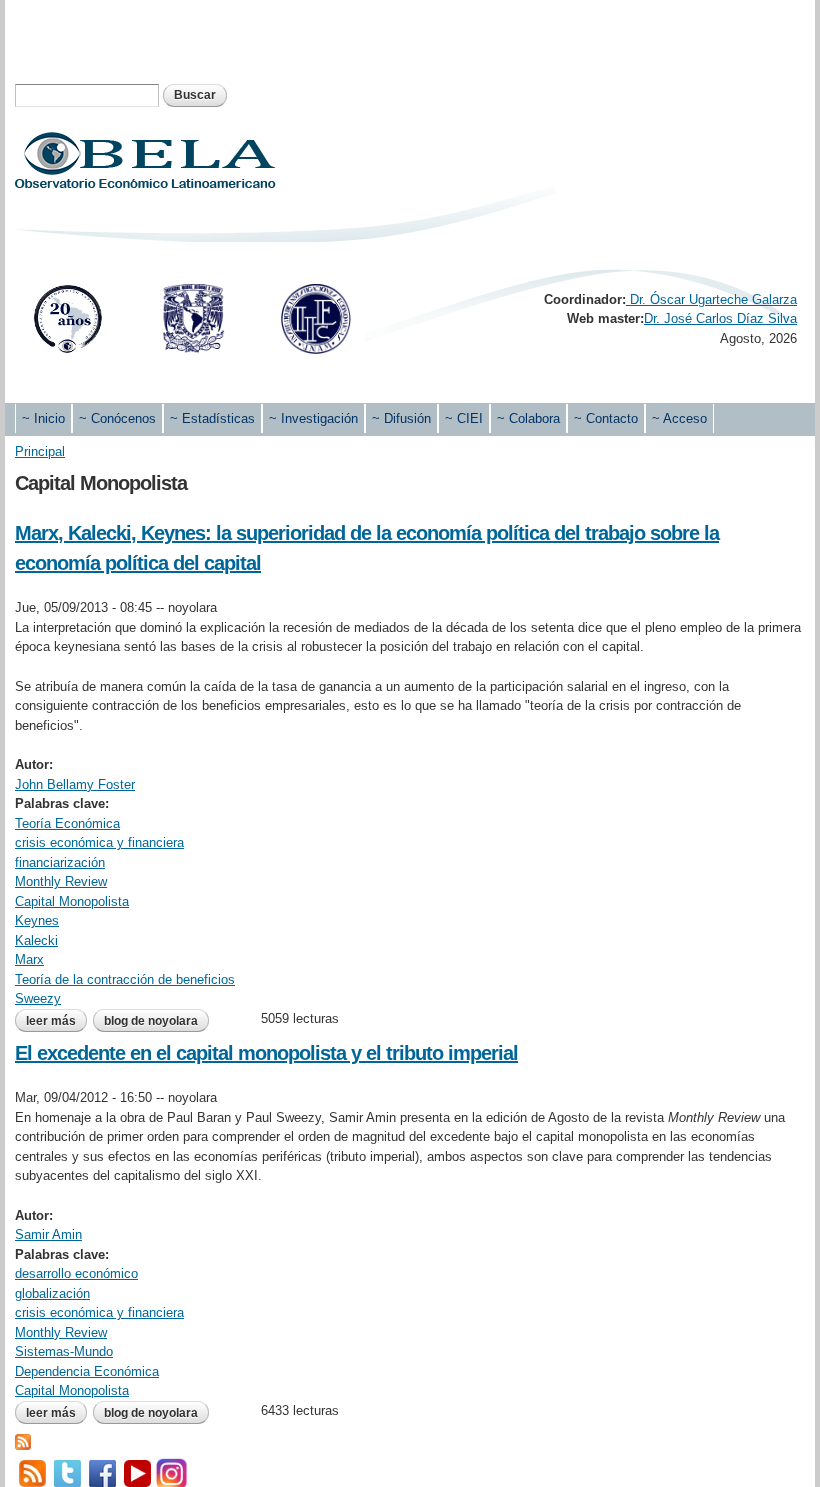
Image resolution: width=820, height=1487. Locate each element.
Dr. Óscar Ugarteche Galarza (711, 299)
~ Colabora (528, 418)
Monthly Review (61, 881)
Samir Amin (48, 1234)
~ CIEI (464, 418)
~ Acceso (679, 418)
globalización (52, 1293)
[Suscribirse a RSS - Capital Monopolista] (23, 1439)
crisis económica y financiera (99, 842)
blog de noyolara (151, 1021)
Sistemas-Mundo (64, 1351)
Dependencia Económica (87, 1371)
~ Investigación (313, 418)
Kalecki (36, 940)
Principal (40, 451)
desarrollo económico (76, 1273)
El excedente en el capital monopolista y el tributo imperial (266, 1053)
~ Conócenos (117, 418)
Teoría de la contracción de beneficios (125, 979)
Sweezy (38, 998)
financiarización (60, 862)
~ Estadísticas (212, 418)
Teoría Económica (67, 823)
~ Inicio (43, 418)
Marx (29, 959)
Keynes (37, 920)
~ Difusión (401, 418)
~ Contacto (606, 418)
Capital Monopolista (72, 901)
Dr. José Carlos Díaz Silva (720, 318)
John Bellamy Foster (75, 784)
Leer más (56, 1021)
